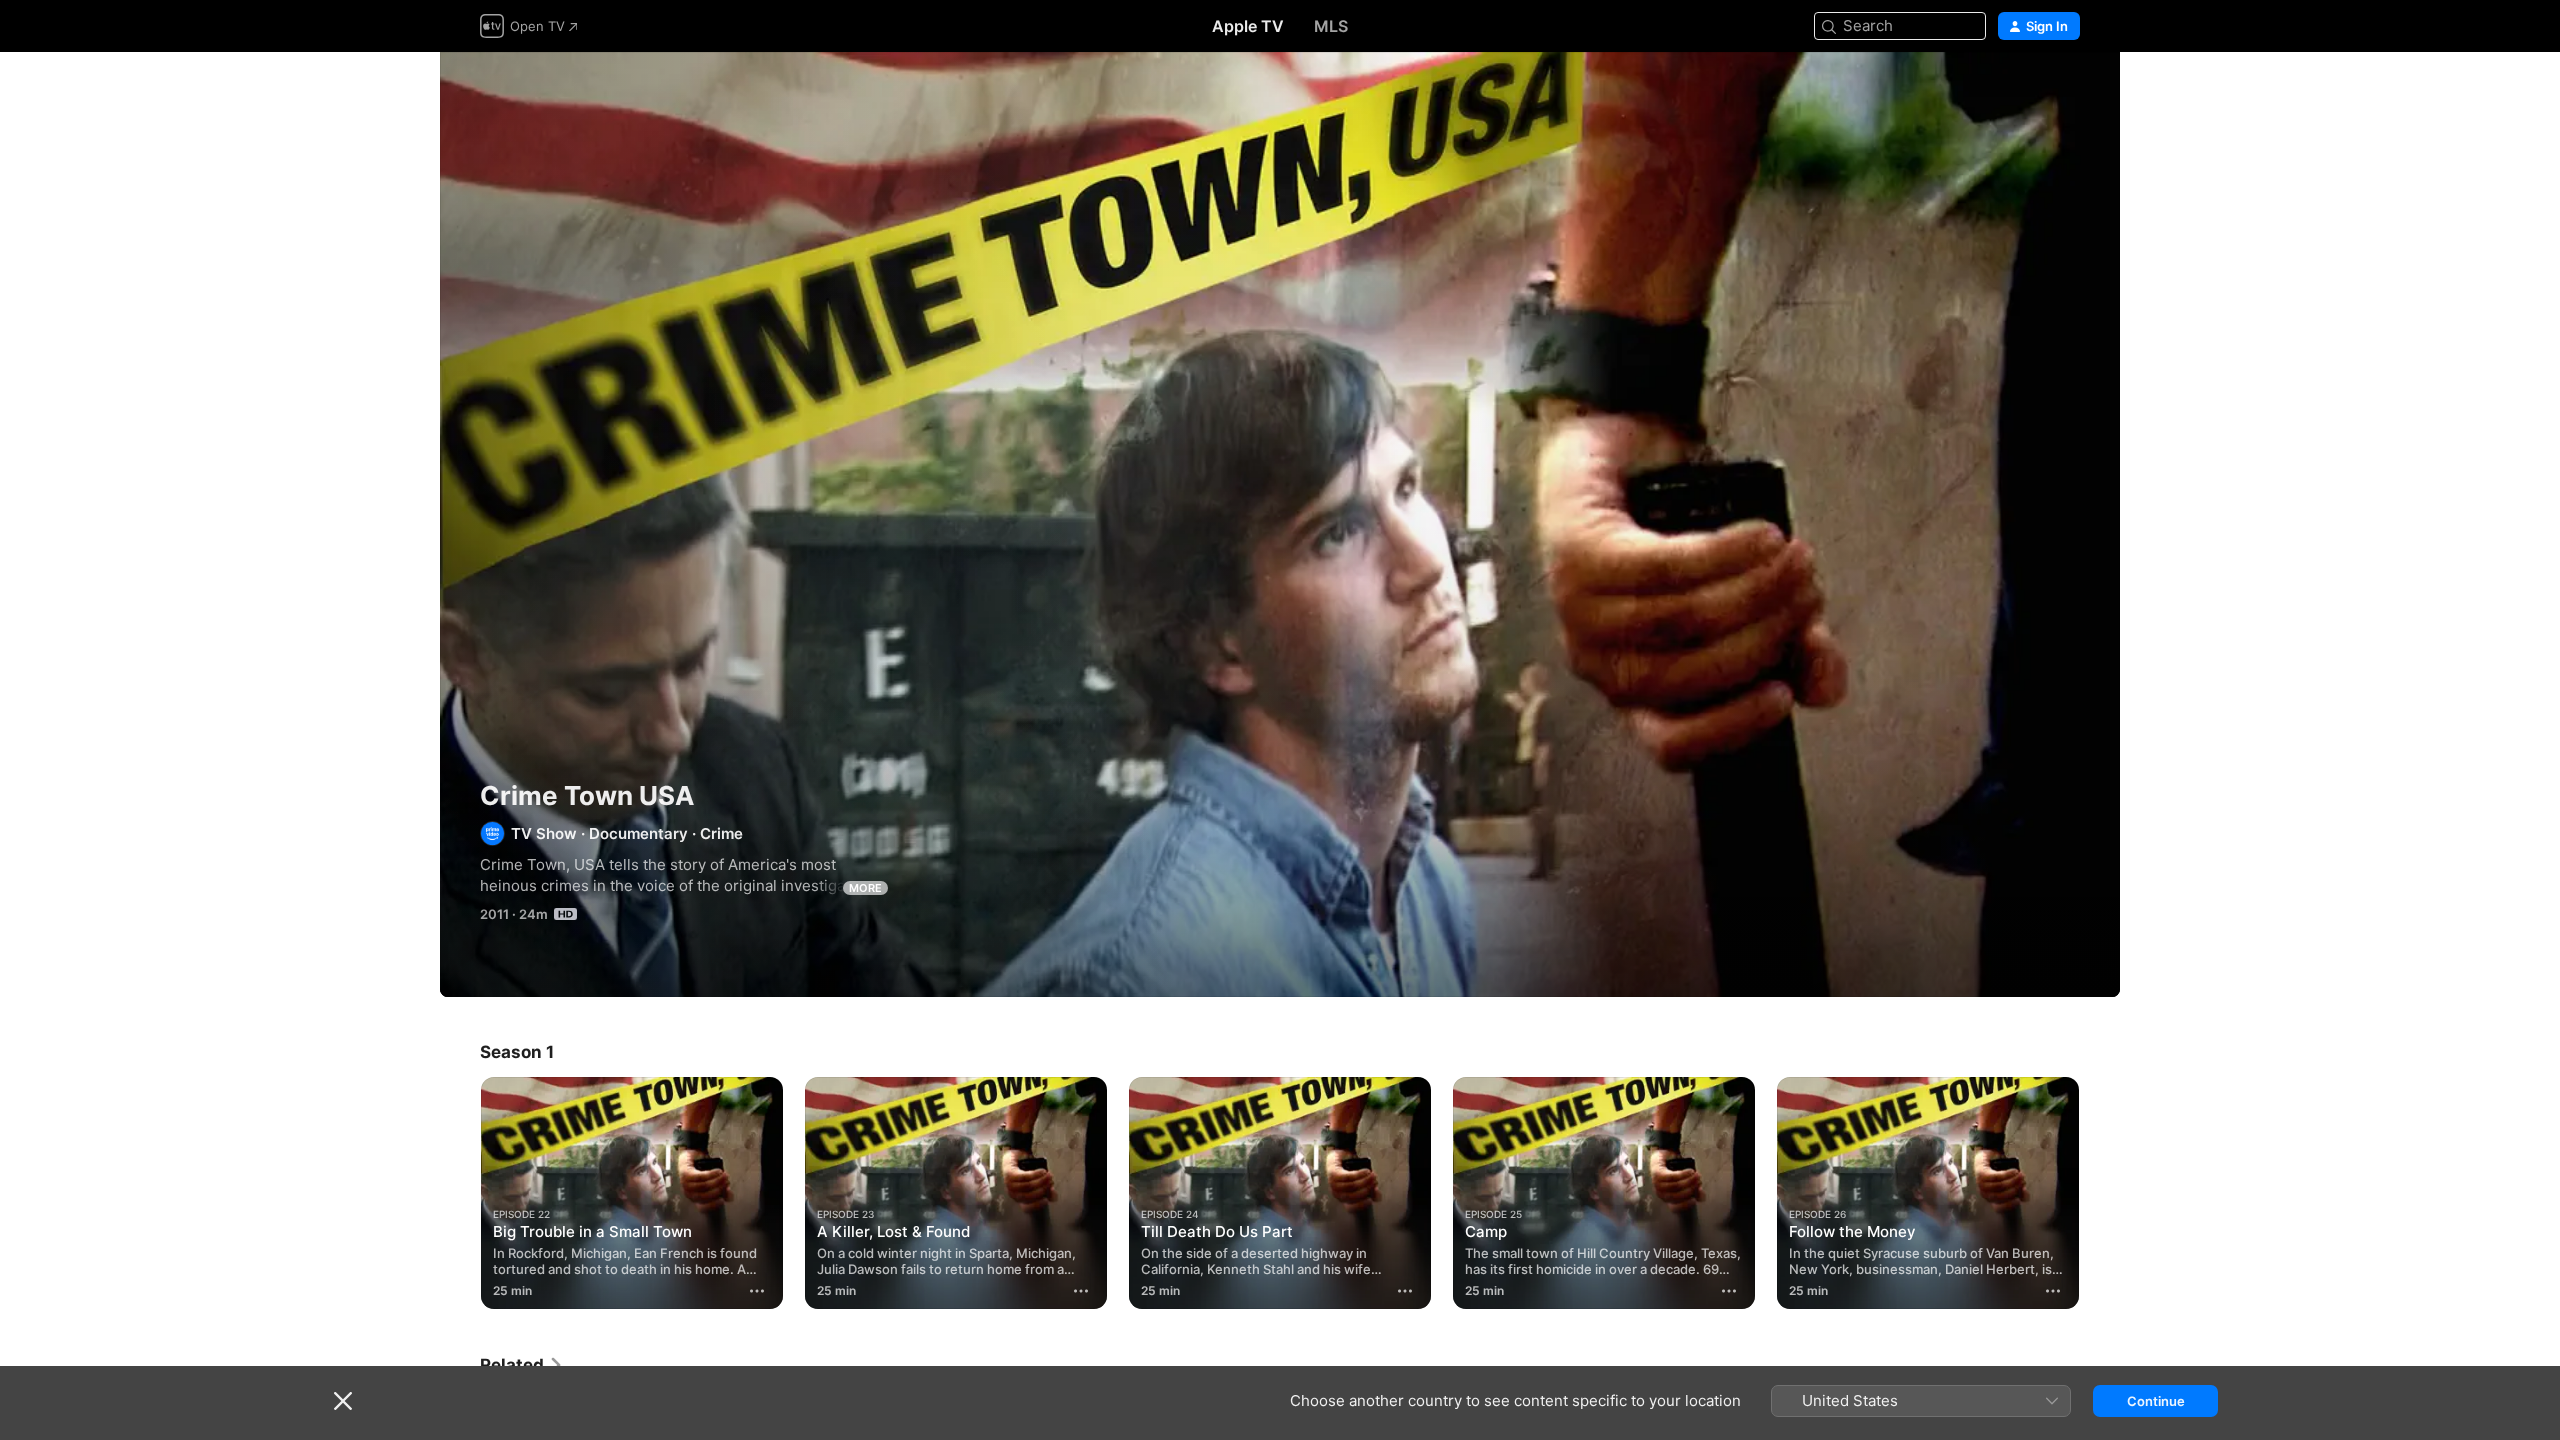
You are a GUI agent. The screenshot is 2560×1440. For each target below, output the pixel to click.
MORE (865, 888)
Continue (2156, 1401)
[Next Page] (2100, 1193)
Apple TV (1248, 26)
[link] (522, 1365)
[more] (757, 1291)
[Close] (343, 1401)
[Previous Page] (460, 1193)
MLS (1331, 26)
